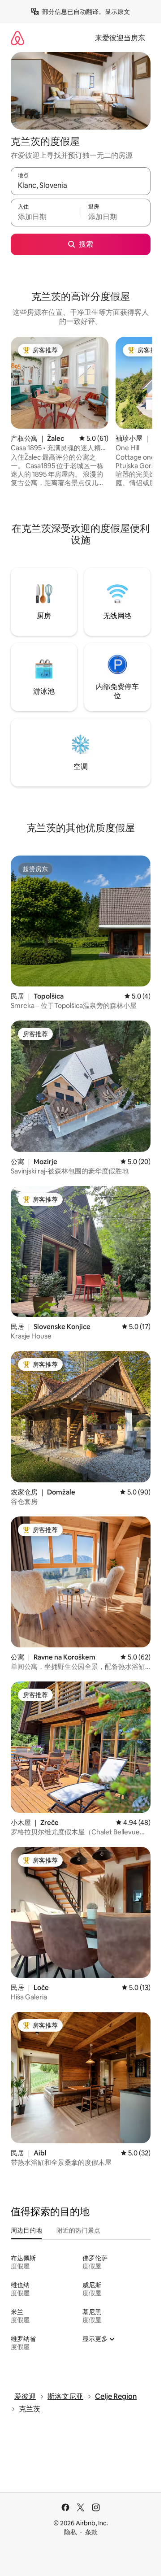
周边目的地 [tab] (26, 2230)
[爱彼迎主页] (17, 38)
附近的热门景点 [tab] (78, 2230)
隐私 (70, 2532)
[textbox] (46, 217)
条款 (91, 2532)
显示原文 (117, 12)
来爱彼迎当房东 (120, 38)
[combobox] (81, 185)
